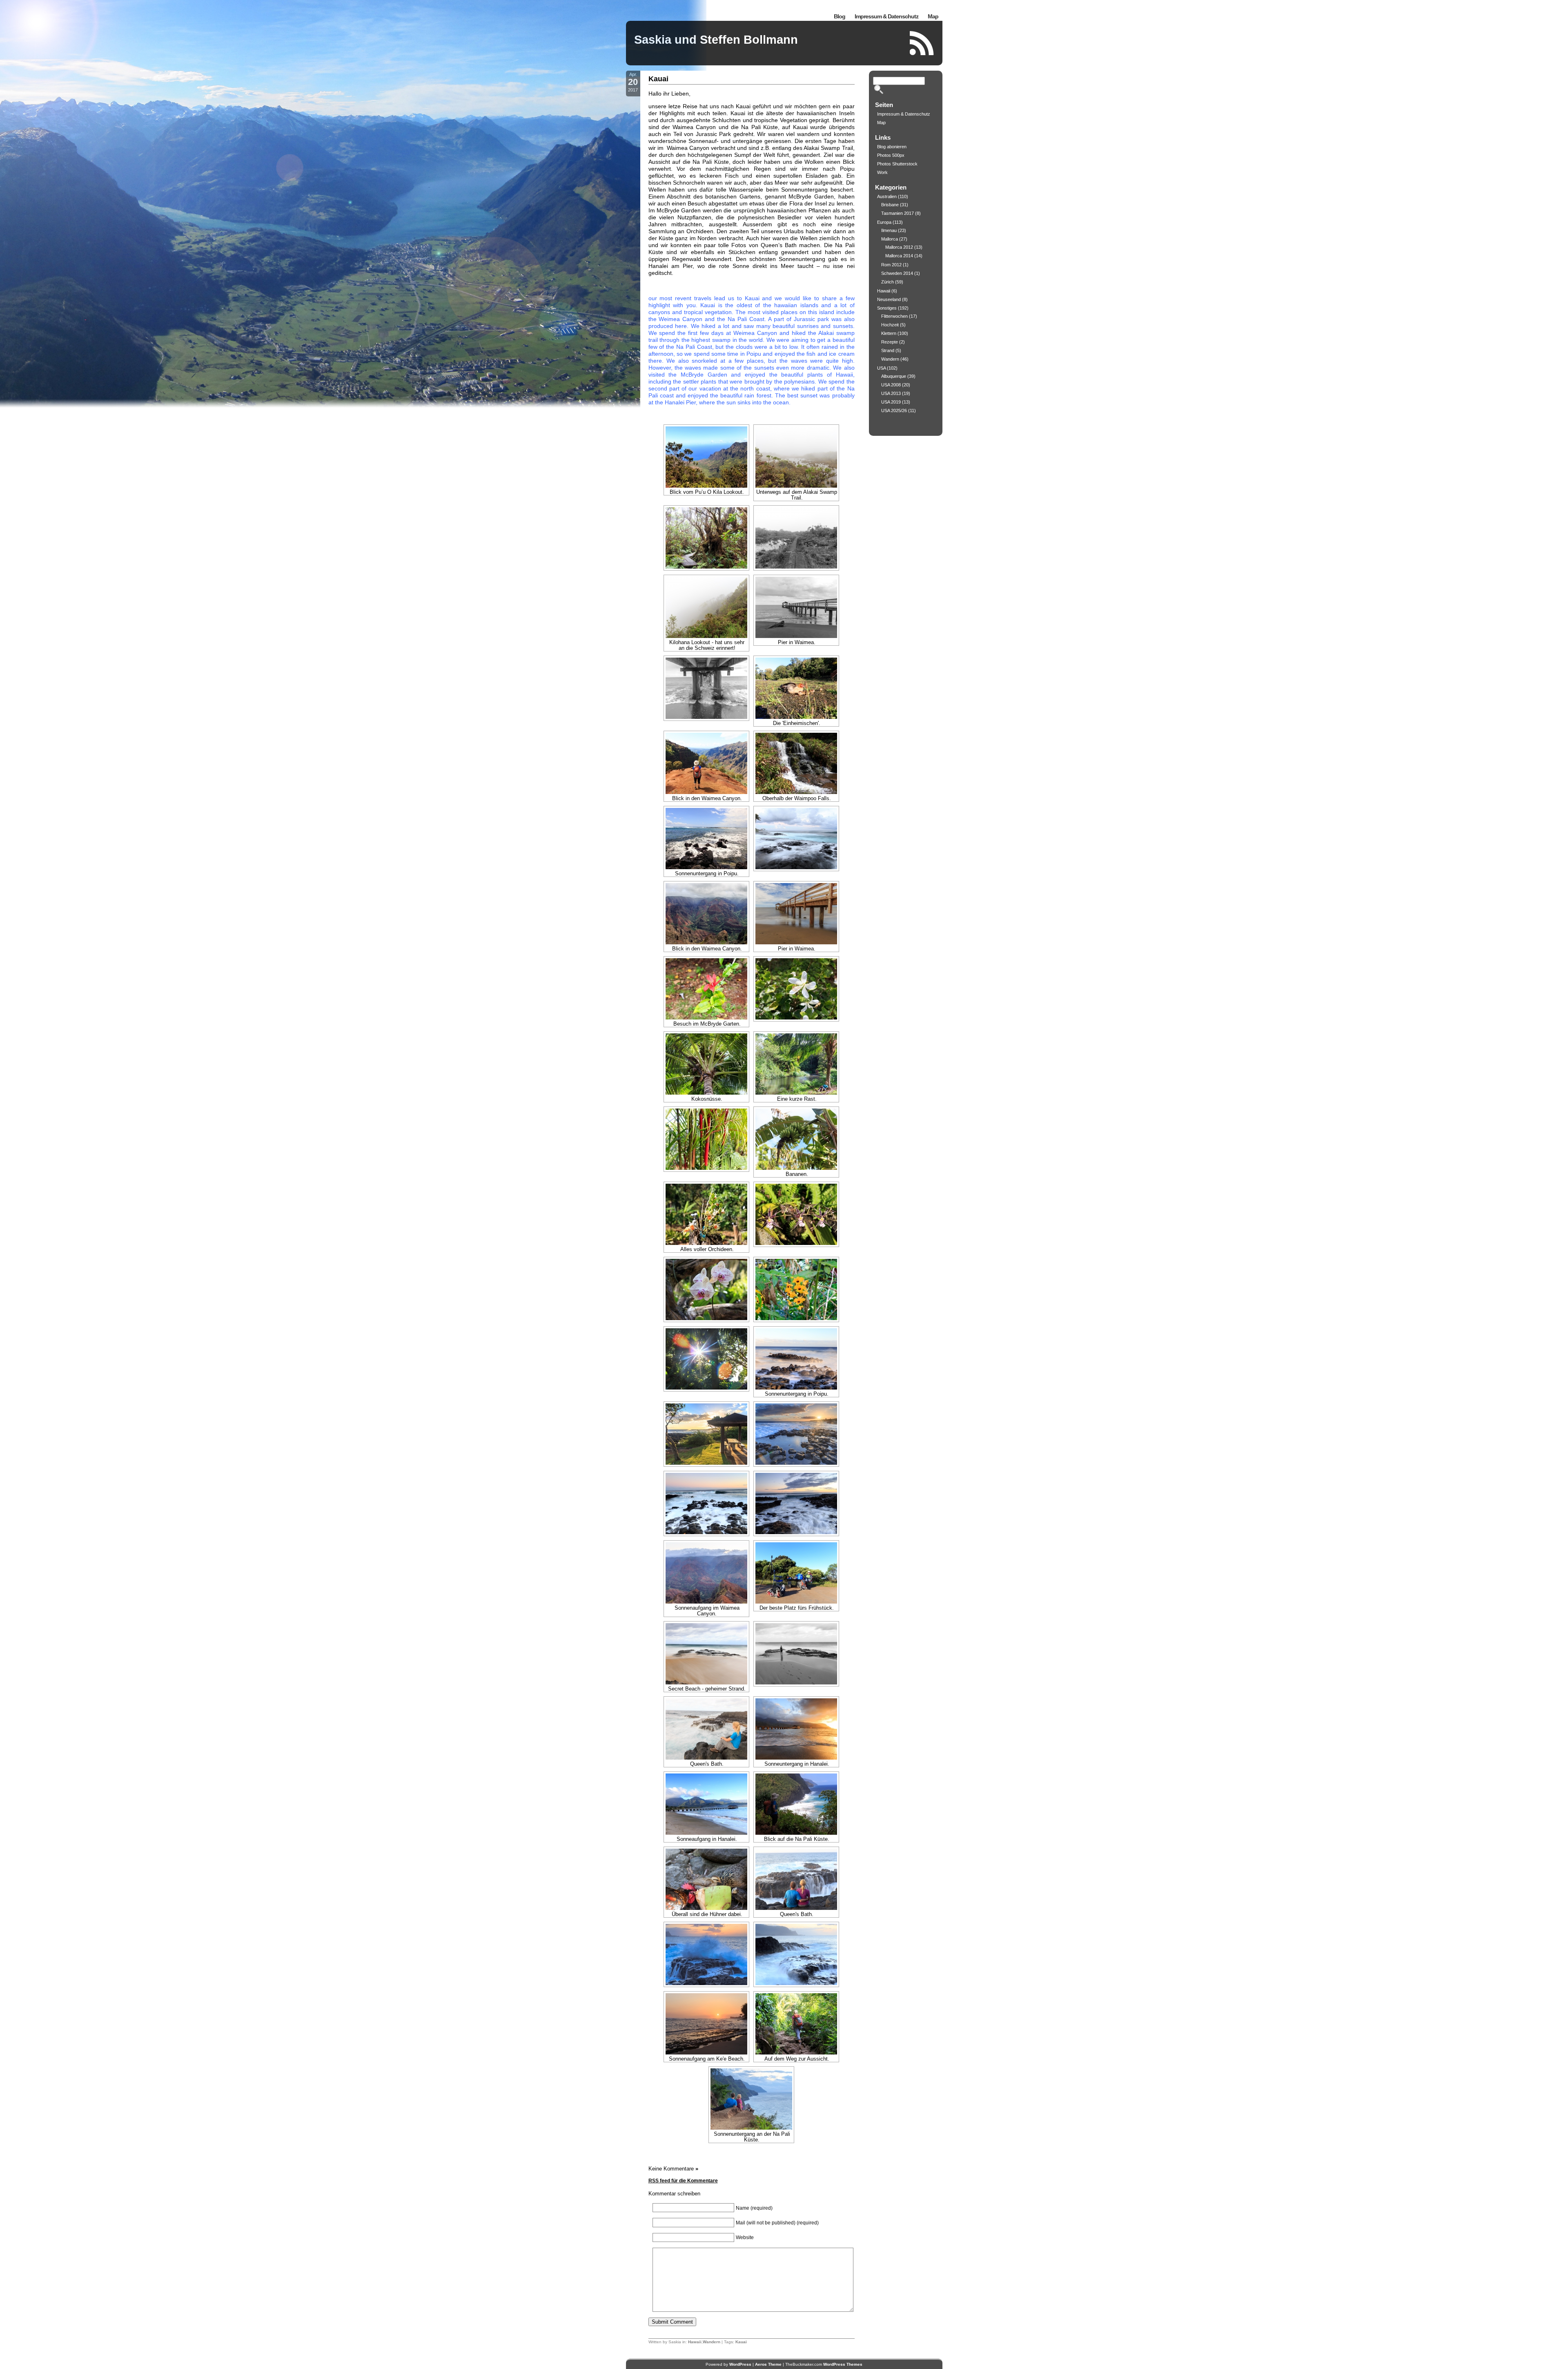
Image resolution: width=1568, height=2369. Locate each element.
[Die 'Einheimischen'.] (796, 688)
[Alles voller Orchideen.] (706, 1214)
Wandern (712, 2342)
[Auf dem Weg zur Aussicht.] (796, 2024)
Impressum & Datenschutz (886, 16)
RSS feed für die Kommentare (683, 2181)
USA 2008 (891, 385)
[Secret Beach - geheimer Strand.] (706, 1654)
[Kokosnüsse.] (706, 1064)
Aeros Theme (768, 2364)
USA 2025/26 (894, 410)
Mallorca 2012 (899, 247)
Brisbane (890, 205)
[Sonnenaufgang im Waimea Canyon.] (706, 1573)
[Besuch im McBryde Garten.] (706, 989)
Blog (840, 16)
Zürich (888, 282)
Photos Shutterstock (897, 164)
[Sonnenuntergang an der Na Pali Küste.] (751, 2099)
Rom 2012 (891, 265)
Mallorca (890, 239)
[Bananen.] (796, 1139)
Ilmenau (889, 230)
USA (881, 368)
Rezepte (890, 342)
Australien (887, 196)
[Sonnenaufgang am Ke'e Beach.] (706, 2024)
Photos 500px (891, 155)
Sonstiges (887, 308)
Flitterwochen (894, 316)
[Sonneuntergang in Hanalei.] (796, 1729)
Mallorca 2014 (899, 256)
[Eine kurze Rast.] (796, 1064)
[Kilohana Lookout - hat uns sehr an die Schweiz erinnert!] (706, 607)
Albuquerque (894, 376)
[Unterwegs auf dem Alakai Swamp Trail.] (796, 457)
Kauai (658, 79)
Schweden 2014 (897, 273)
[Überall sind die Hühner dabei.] (706, 1879)
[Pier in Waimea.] (796, 607)
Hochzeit (890, 325)
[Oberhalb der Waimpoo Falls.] (796, 763)
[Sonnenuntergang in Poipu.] (706, 839)
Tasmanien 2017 (898, 213)
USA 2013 (891, 393)
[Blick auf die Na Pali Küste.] (796, 1804)
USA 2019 (891, 402)
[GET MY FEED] (922, 43)
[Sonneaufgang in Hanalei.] (706, 1804)
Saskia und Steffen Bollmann (716, 40)
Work (882, 172)
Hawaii (695, 2342)
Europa (884, 222)
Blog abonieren (892, 147)
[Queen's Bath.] (706, 1729)
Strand (888, 350)
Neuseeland (889, 299)
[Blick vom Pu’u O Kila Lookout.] (706, 457)
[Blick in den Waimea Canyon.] (706, 763)
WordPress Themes (843, 2364)
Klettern (889, 333)
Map (933, 16)
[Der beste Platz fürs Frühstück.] (796, 1573)
